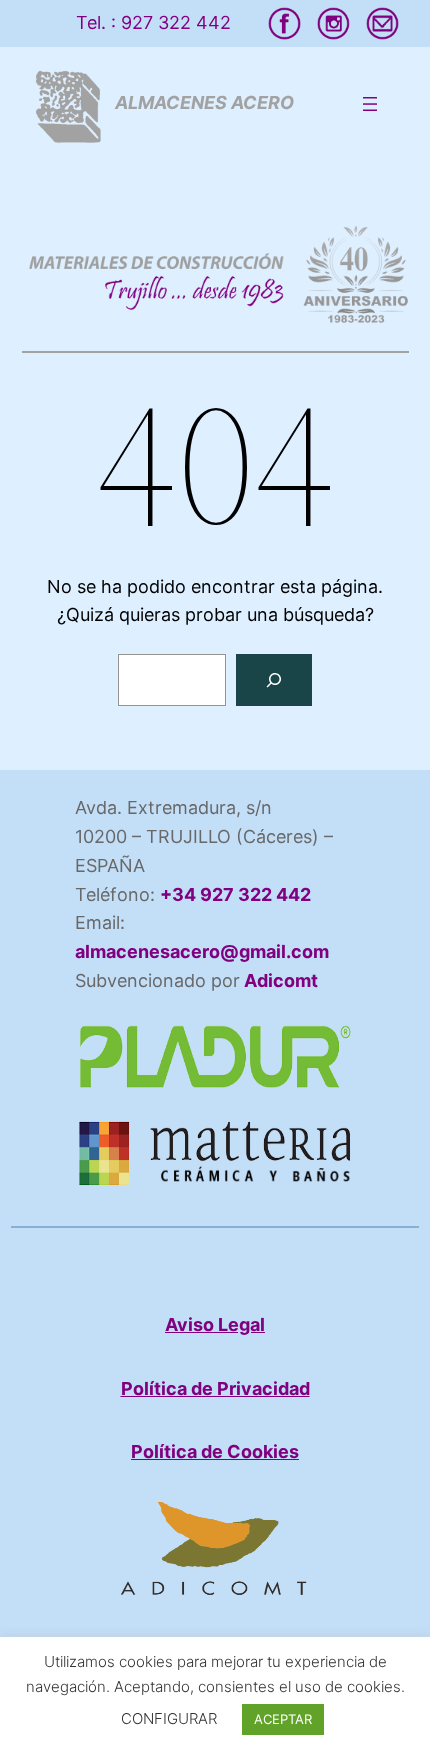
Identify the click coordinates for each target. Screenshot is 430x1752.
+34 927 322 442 (235, 894)
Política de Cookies (215, 1451)
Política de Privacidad (215, 1388)
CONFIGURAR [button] (169, 1718)
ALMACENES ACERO (204, 102)
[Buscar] (274, 680)
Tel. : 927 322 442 (153, 22)
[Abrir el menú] (370, 104)
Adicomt (279, 980)
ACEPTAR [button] (283, 1719)
